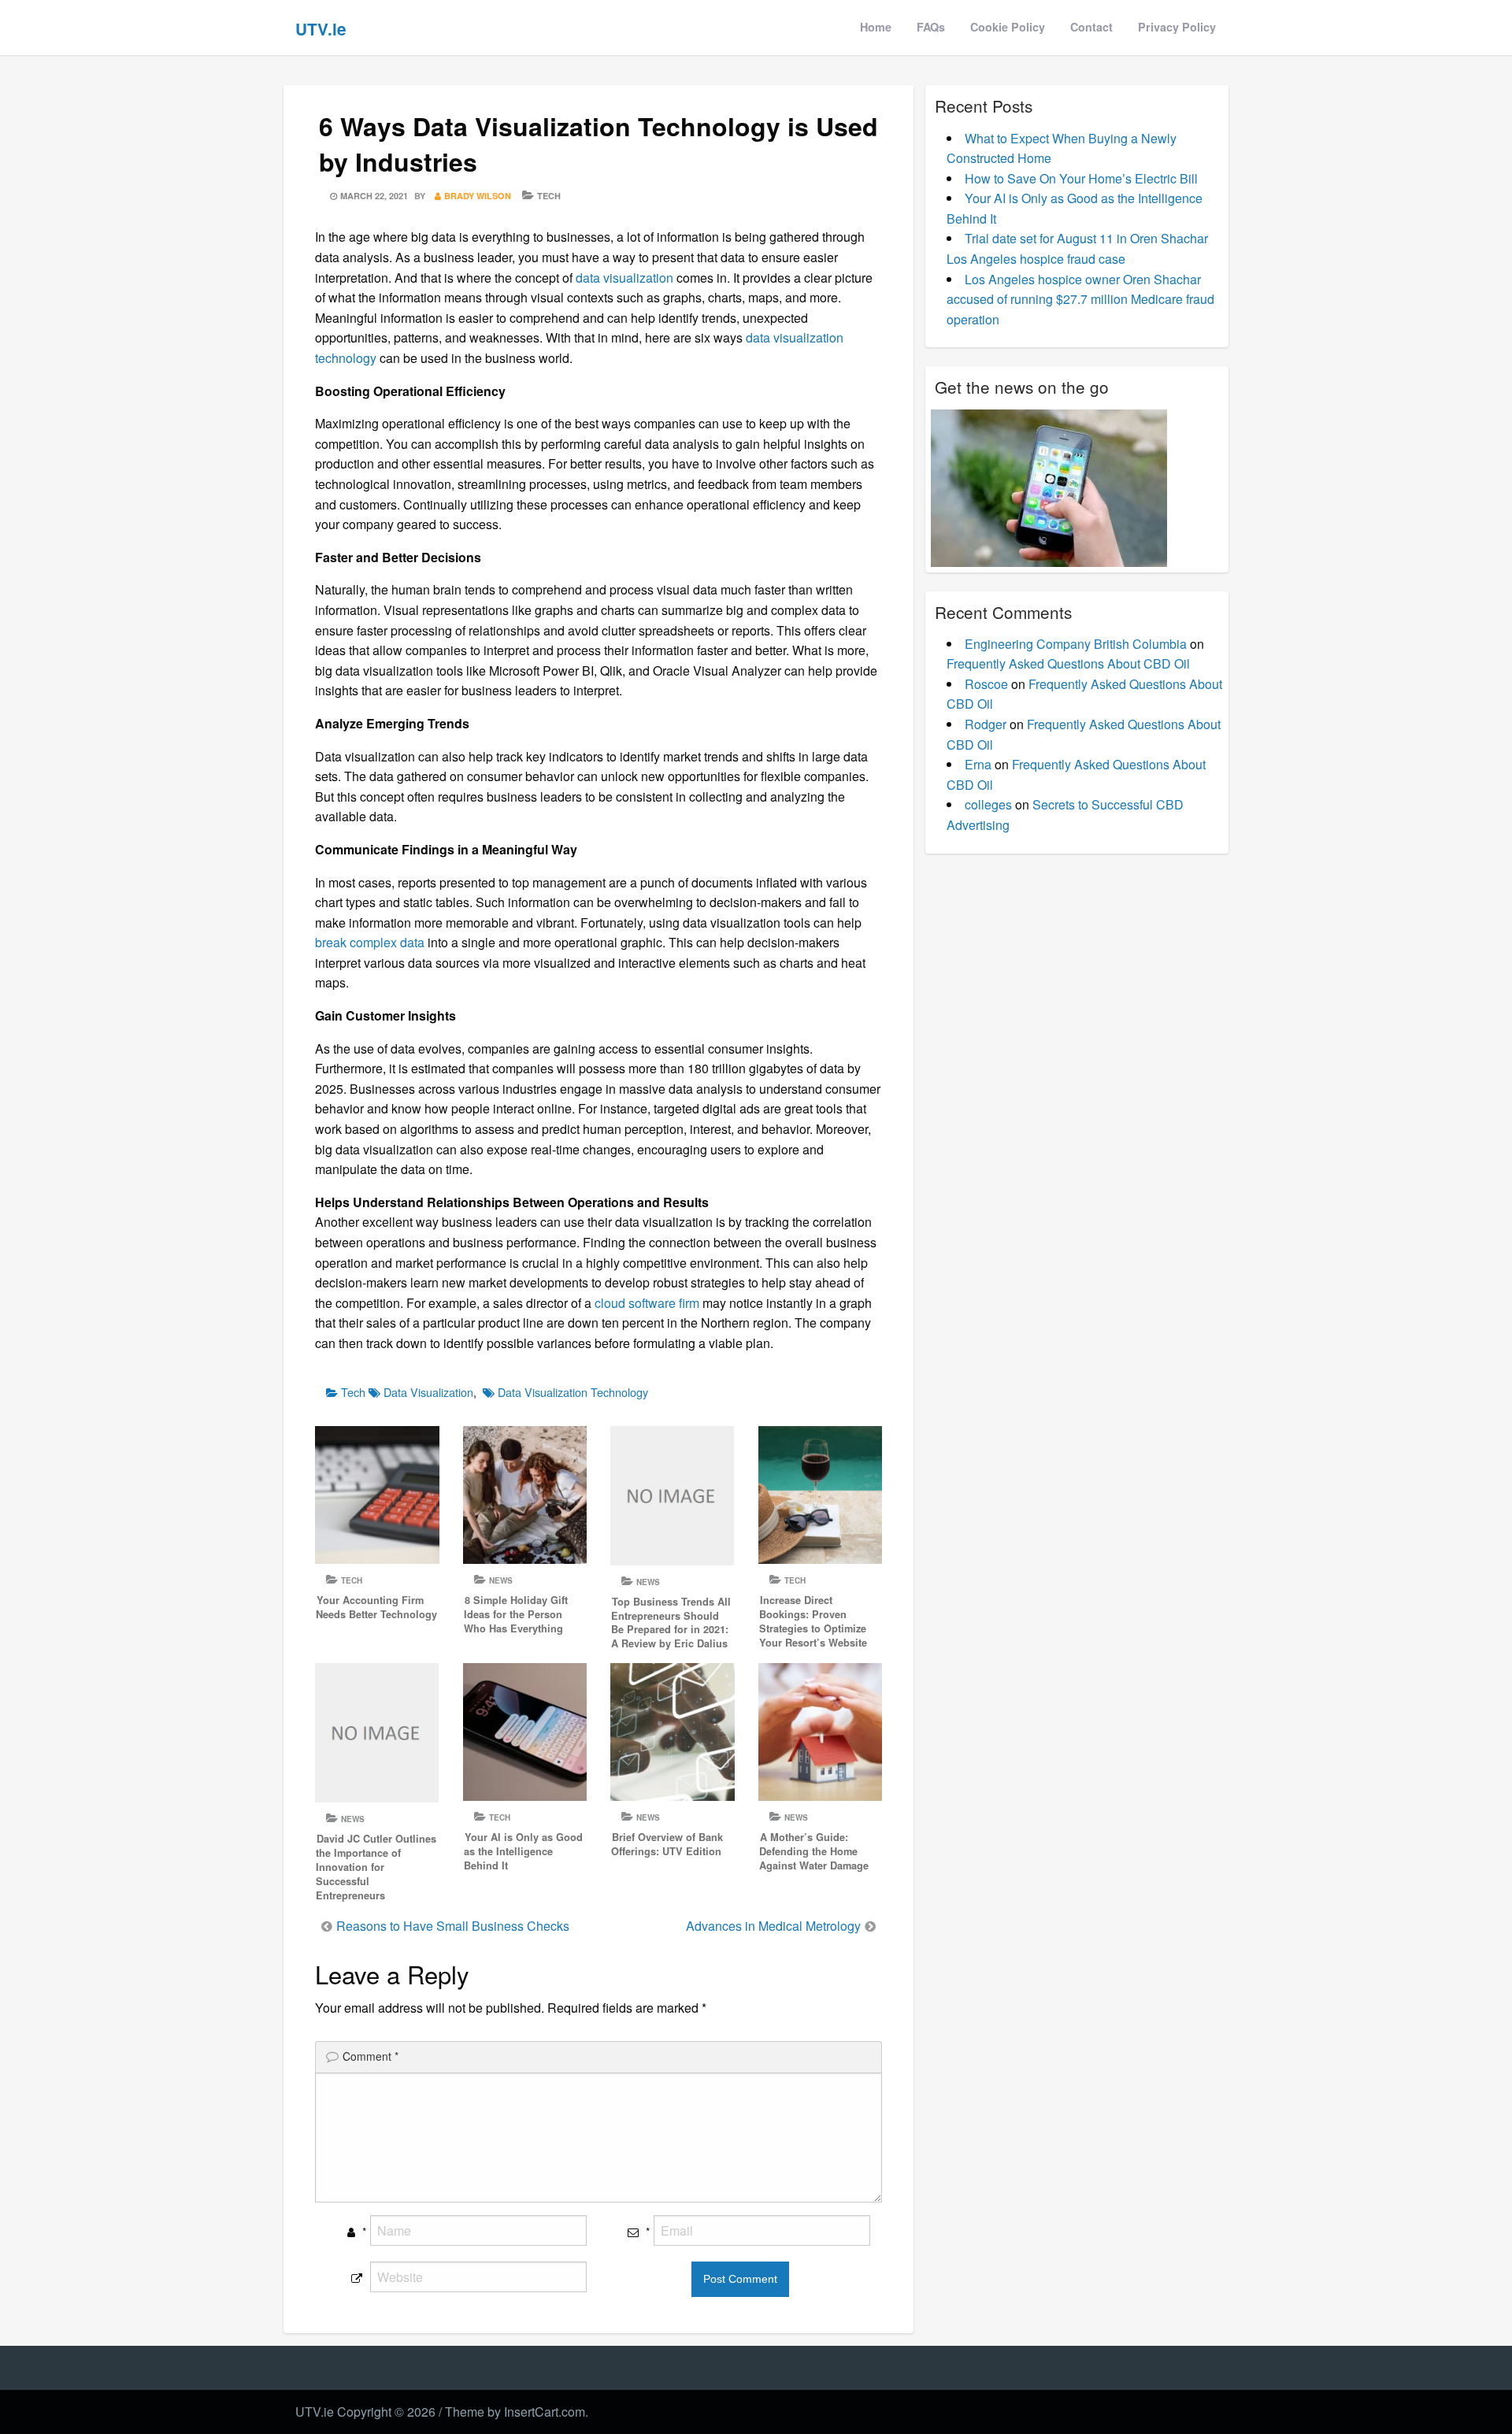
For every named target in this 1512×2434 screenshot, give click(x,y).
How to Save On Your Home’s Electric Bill (1081, 178)
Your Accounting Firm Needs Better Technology (376, 1607)
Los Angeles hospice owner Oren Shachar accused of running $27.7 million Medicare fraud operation (1080, 299)
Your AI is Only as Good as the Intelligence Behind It (523, 1851)
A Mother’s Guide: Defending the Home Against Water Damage (814, 1851)
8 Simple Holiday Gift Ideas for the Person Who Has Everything (516, 1614)
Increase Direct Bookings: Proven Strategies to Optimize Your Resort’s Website (813, 1621)
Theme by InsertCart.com (515, 2412)
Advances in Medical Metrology (773, 1926)
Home (876, 27)
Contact (1091, 27)
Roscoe (986, 684)
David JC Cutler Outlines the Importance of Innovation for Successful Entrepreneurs (376, 1867)
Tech (549, 196)
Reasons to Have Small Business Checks (453, 1926)
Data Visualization (428, 1392)
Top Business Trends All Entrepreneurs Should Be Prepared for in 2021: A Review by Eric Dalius (671, 1623)
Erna (978, 764)
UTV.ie (321, 29)
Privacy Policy (1177, 27)
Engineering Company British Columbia (1076, 644)
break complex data (370, 942)
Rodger (986, 724)
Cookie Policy (1008, 27)
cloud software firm (645, 1303)
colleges (988, 804)
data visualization (624, 278)
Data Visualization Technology (573, 1392)
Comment (371, 2056)
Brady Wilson (478, 196)
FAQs (931, 27)
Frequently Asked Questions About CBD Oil (1068, 663)
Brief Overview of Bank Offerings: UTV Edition (667, 1844)
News (501, 1580)
